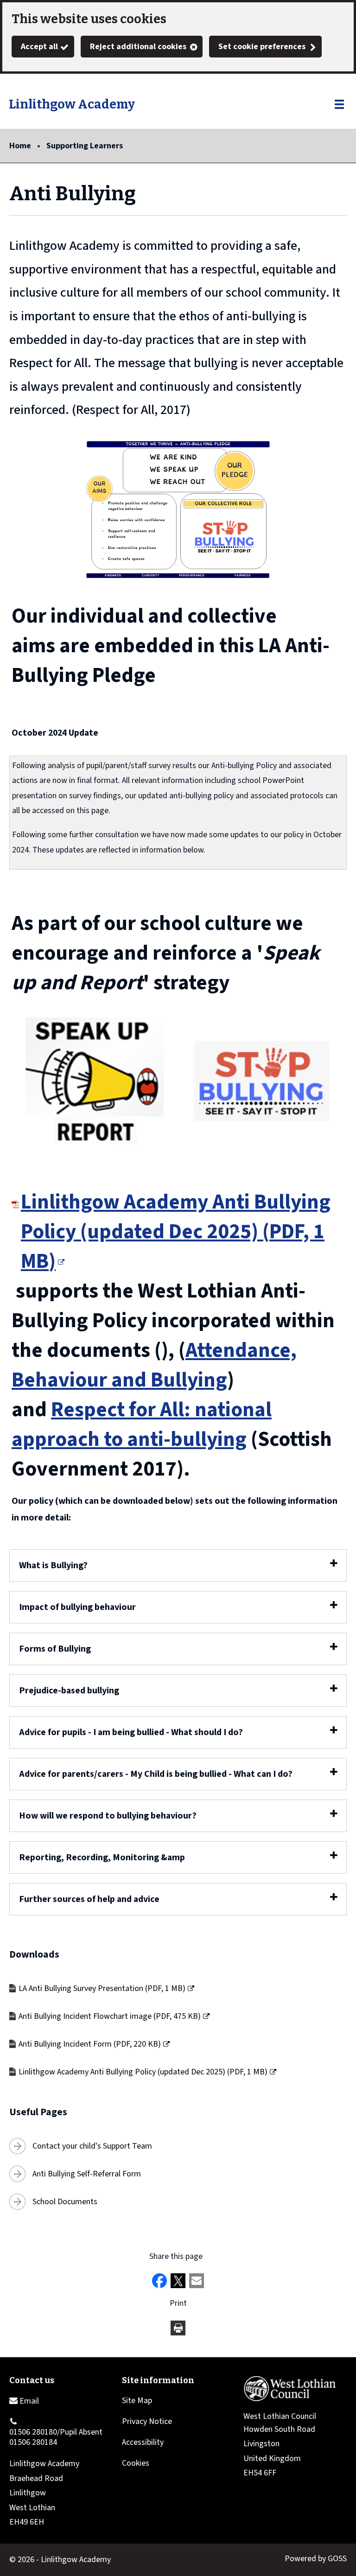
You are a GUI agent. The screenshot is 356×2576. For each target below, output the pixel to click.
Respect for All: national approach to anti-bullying (142, 1425)
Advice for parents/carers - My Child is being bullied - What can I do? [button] (156, 1774)
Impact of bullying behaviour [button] (77, 1607)
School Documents (65, 2202)
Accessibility (143, 2442)
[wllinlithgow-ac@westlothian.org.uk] (24, 2401)
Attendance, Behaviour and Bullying (154, 1365)
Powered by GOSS (316, 2559)
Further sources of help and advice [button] (89, 1899)
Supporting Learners (85, 146)
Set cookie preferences (262, 47)
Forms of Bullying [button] (55, 1649)
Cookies (136, 2463)
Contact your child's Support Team (92, 2146)
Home (20, 146)
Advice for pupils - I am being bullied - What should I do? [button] (131, 1732)
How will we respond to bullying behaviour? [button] (108, 1816)
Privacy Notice (147, 2421)
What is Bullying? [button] (53, 1565)
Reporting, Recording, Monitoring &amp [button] (102, 1857)
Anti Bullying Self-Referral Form (87, 2174)
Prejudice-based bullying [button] (69, 1691)
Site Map (137, 2401)
